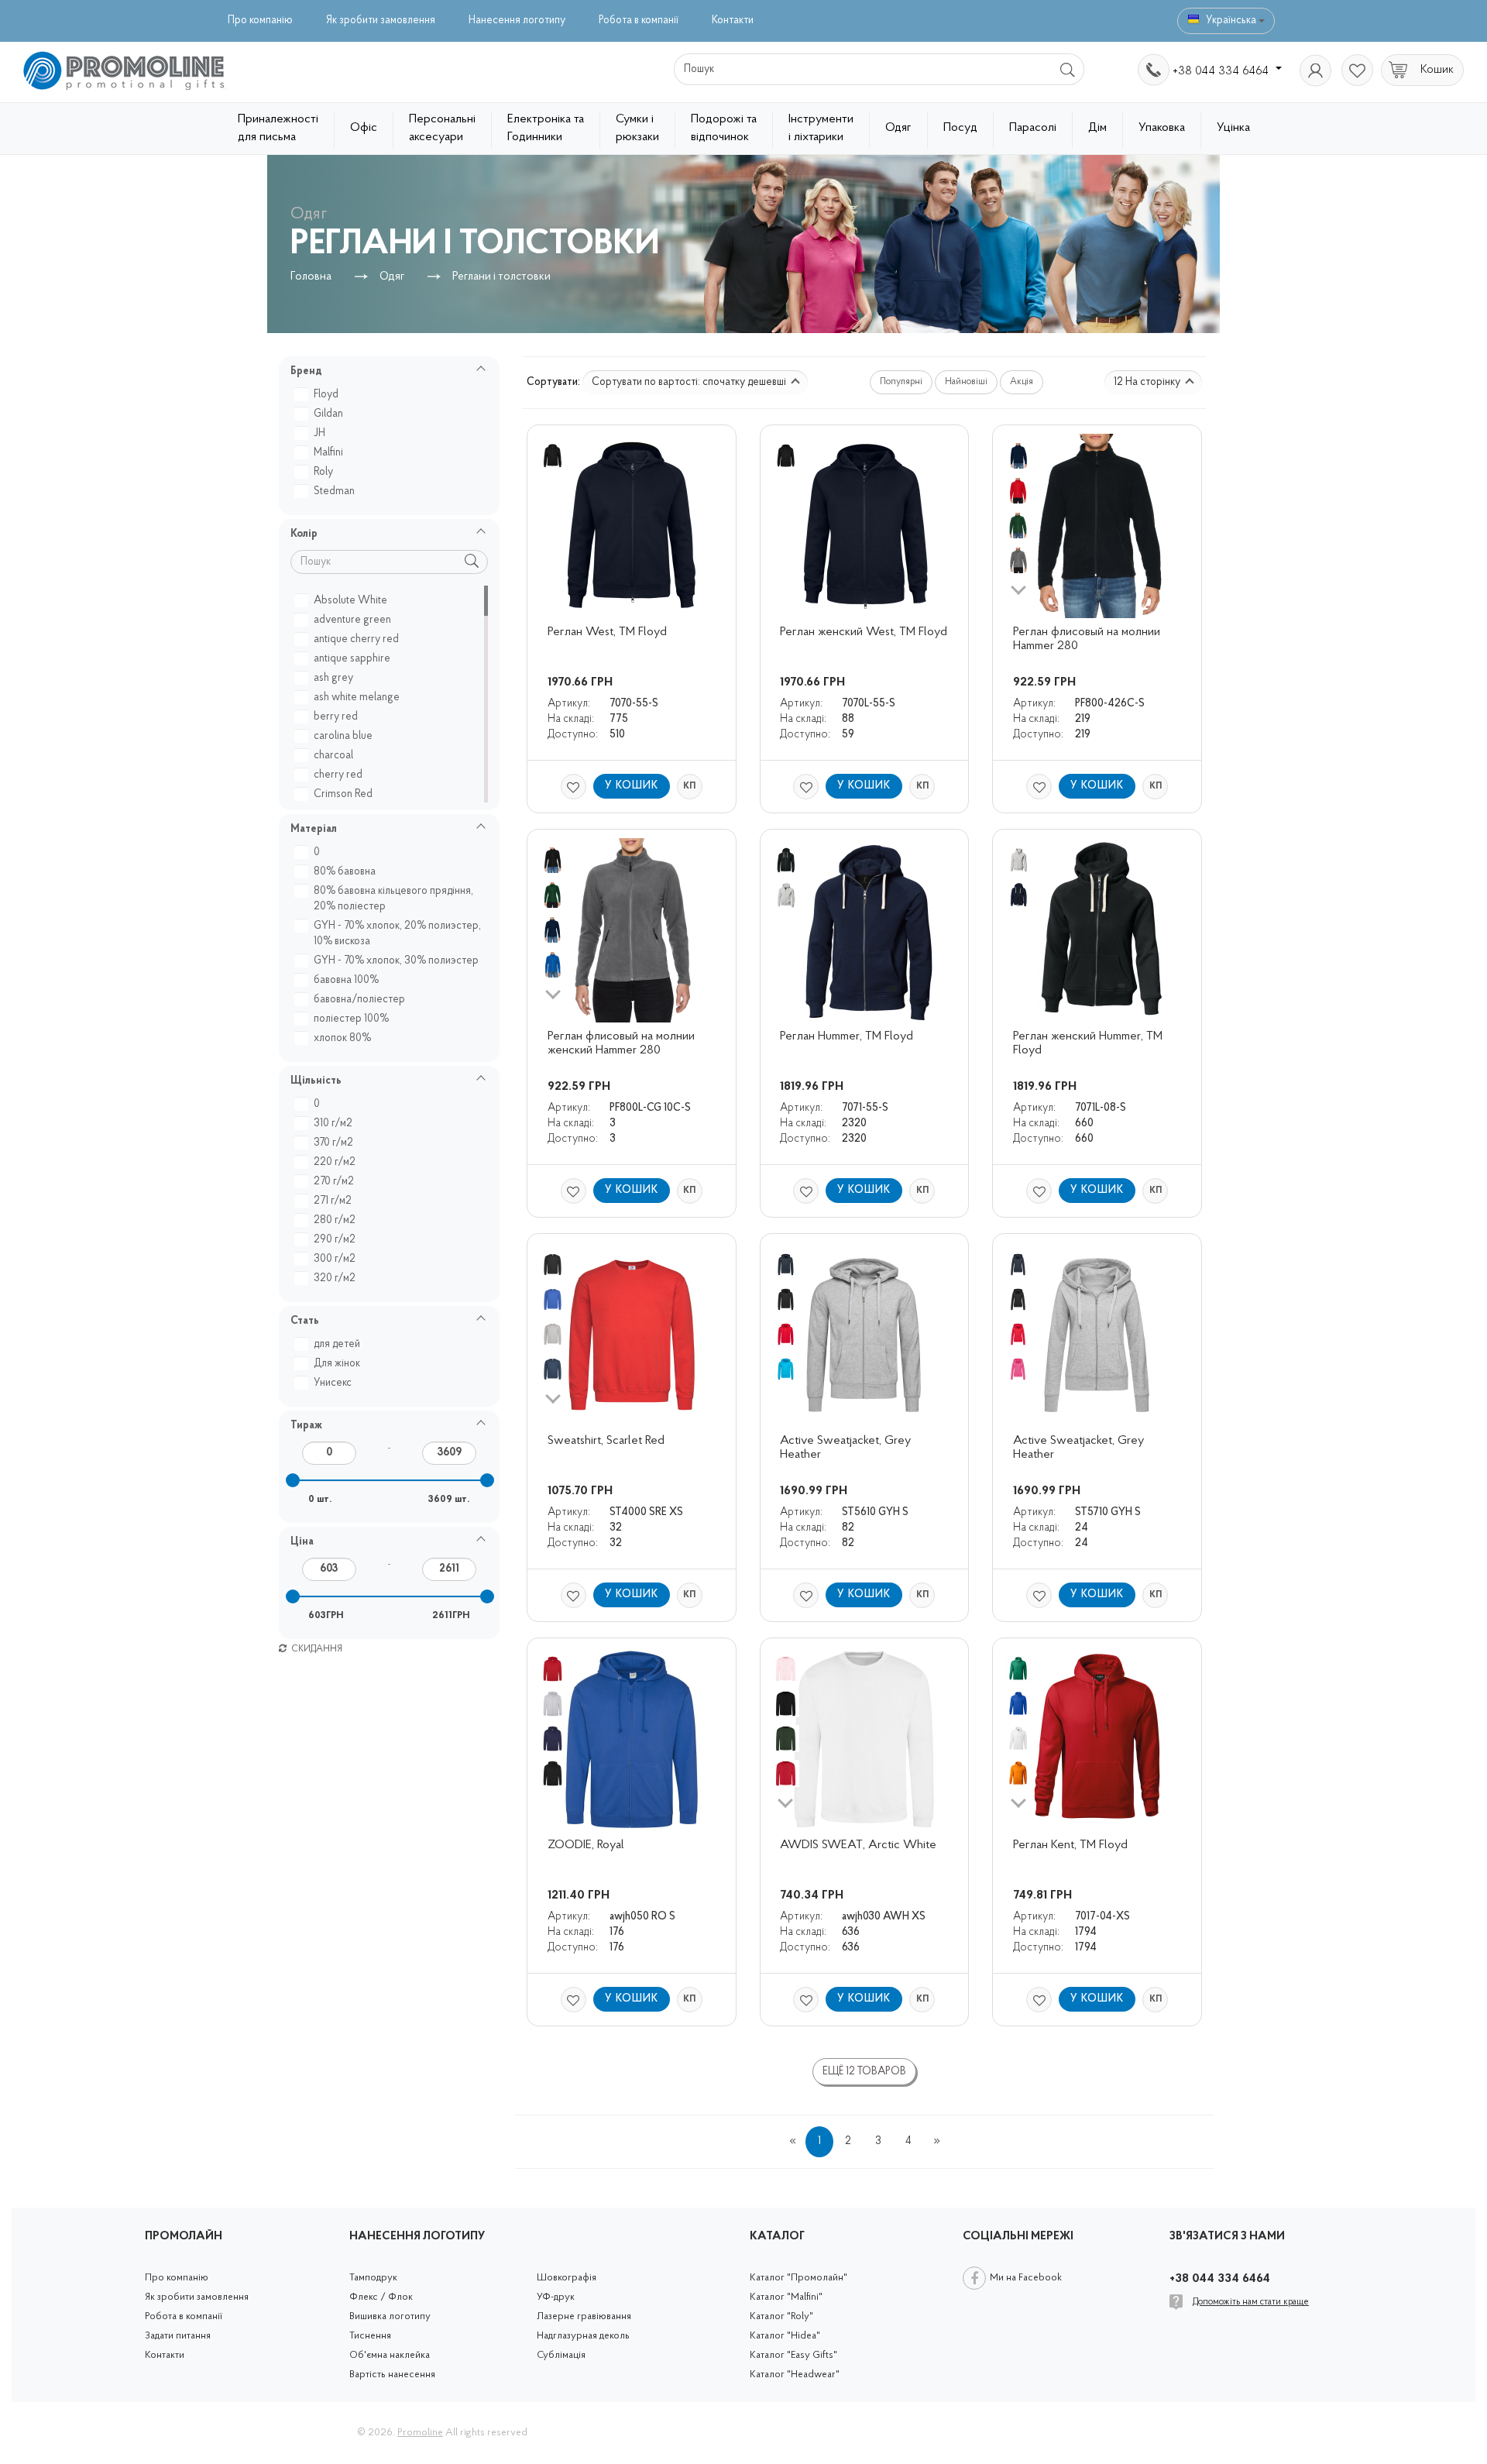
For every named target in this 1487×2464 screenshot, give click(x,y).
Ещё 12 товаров (864, 2072)
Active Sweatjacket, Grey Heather (847, 1448)
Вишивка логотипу (390, 2316)
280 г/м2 (335, 1220)
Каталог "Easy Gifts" (793, 2355)
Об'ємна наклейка (390, 2355)
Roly (323, 472)
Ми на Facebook (1026, 2278)
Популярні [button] (901, 382)
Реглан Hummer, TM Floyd (847, 1036)
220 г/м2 (335, 1162)
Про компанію (260, 21)
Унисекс (333, 1383)
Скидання (316, 1649)
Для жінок (337, 1364)
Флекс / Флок (381, 2297)
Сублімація (561, 2355)
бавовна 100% (346, 980)
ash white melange (357, 698)
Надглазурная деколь (583, 2336)
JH (319, 433)
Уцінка (1233, 128)
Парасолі (1033, 128)
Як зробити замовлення (381, 21)
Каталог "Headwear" (795, 2375)
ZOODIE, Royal (586, 1845)
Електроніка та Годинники (546, 128)
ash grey (333, 678)
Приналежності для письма (278, 128)
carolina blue (343, 736)
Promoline (420, 2433)
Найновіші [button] (966, 382)
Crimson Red (343, 794)
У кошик (632, 786)
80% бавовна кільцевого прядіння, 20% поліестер (393, 899)
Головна (311, 277)
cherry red (338, 775)
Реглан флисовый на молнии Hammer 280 (1088, 639)
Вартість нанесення (392, 2375)
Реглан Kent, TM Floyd (1070, 1845)
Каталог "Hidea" (785, 2336)
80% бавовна (345, 872)
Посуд (960, 128)
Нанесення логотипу (517, 21)
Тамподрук (373, 2278)
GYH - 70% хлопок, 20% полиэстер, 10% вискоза (397, 934)
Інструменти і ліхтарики (821, 128)
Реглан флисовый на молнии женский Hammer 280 (623, 1043)
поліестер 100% (351, 1019)
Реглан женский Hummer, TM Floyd (1089, 1043)
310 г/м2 (333, 1124)
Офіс (364, 128)
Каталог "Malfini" (786, 2297)
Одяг (898, 128)
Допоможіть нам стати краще (1251, 2302)
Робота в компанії (639, 21)
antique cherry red (356, 639)
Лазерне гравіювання (584, 2316)
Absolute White (350, 601)
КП (689, 786)
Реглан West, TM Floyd (607, 632)
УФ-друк (556, 2297)
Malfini (328, 453)
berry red (336, 717)
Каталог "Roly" (781, 2316)
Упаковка (1162, 128)
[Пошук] (1068, 69)
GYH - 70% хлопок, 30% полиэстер (396, 961)
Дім (1097, 128)
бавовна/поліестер (359, 1000)
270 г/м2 (334, 1182)
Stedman (334, 491)
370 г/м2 (333, 1143)
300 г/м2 (335, 1259)
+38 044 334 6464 (1222, 71)
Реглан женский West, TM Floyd (864, 632)
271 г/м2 (333, 1201)
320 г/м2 (335, 1278)
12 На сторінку (1148, 382)
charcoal (333, 756)
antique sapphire (352, 659)
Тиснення (370, 2336)
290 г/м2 (335, 1240)
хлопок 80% (342, 1038)
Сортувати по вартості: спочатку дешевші (690, 382)
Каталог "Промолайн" (798, 2278)
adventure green (352, 620)
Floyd (326, 395)
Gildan (328, 414)
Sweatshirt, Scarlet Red (606, 1441)
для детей (337, 1344)
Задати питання (178, 2336)
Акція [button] (1022, 382)
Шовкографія (567, 2278)
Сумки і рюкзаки (637, 128)
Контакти (733, 21)
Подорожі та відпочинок (724, 128)
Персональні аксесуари (442, 128)
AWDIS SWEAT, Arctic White (858, 1845)
